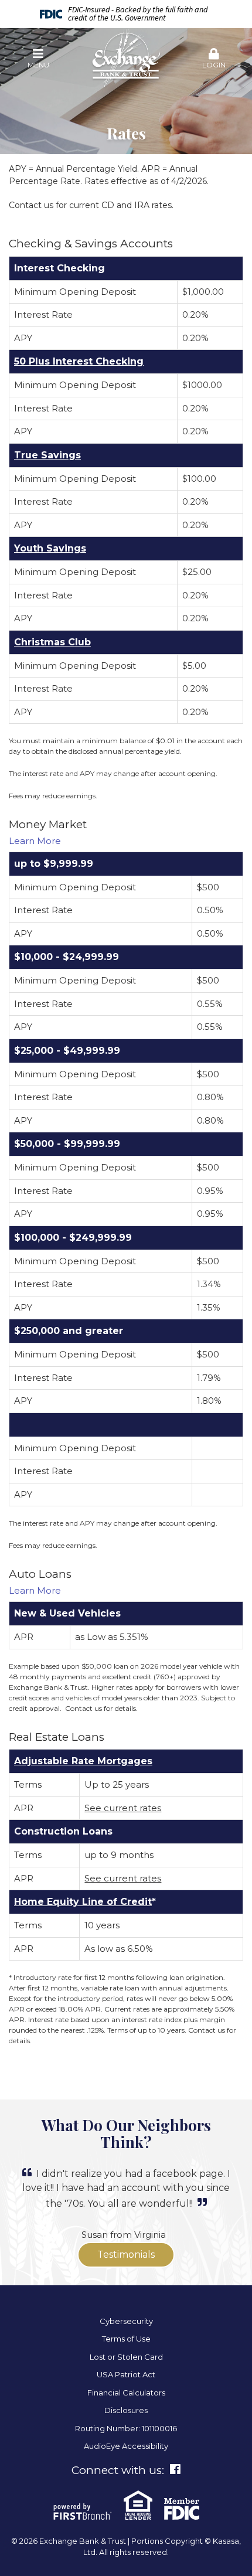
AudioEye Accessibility (126, 2446)
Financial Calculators (126, 2393)
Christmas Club (52, 642)
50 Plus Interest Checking (79, 361)
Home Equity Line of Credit (83, 1902)
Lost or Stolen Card (126, 2357)
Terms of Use (126, 2339)
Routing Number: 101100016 (126, 2428)
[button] (38, 59)
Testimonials (126, 2255)
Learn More (35, 841)
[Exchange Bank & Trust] (126, 58)
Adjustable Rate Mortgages (83, 1761)
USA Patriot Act (126, 2374)
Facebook (175, 2469)
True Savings (47, 455)
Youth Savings (50, 548)
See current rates (123, 1808)
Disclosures (126, 2410)
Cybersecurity (126, 2321)
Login (214, 65)
